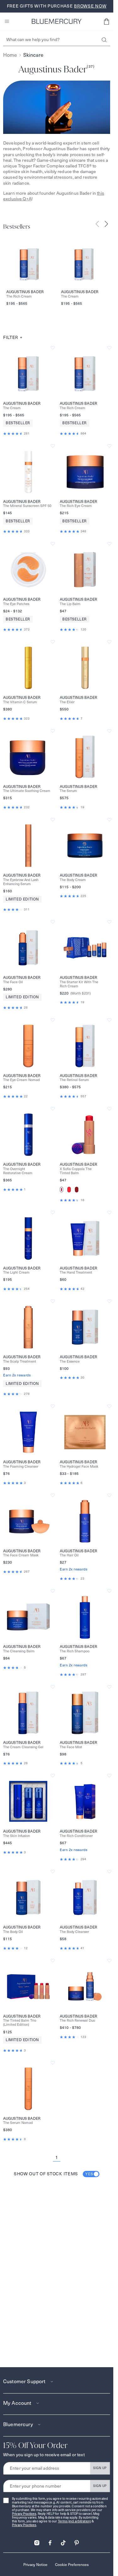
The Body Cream (73, 880)
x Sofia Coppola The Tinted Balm (76, 1171)
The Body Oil (13, 1932)
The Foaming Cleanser (21, 1467)
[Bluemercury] (57, 21)
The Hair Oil (69, 1555)
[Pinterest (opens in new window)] (76, 2541)
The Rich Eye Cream (76, 506)
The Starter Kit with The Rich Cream (79, 984)
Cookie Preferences (72, 2565)
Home (10, 55)
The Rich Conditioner (76, 1836)
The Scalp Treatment (20, 1362)
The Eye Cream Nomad (21, 1080)
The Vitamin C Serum (20, 702)
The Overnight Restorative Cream (18, 1171)
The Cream (70, 296)
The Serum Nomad (18, 2123)
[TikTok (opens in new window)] (63, 2541)
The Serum (68, 791)
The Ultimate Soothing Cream (27, 791)
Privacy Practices (24, 2514)
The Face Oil (13, 982)
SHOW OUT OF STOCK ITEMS (53, 2174)
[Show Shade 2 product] (69, 1190)
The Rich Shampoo (75, 1651)
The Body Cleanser (74, 1932)
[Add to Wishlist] (53, 348)
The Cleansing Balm (19, 1651)
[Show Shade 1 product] (62, 1190)
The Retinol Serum (74, 1080)
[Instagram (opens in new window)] (37, 2541)
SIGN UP (100, 2468)
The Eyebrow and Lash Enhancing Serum (21, 882)
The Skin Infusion (17, 1836)
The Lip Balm (70, 604)
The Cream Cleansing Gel (23, 1747)
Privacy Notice (35, 2565)
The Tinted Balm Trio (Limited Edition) (20, 2023)
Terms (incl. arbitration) (75, 2521)
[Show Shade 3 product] (77, 1190)
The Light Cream (16, 1272)
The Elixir (67, 702)
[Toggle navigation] (7, 21)
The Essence (70, 1362)
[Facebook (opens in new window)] (50, 2541)
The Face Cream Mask (21, 1555)
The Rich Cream (19, 296)
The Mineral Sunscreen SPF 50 (27, 506)
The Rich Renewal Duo (77, 2021)
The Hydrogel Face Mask (79, 1467)
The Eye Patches (16, 604)
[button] (106, 21)
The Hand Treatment (76, 1272)
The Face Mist (71, 1747)
